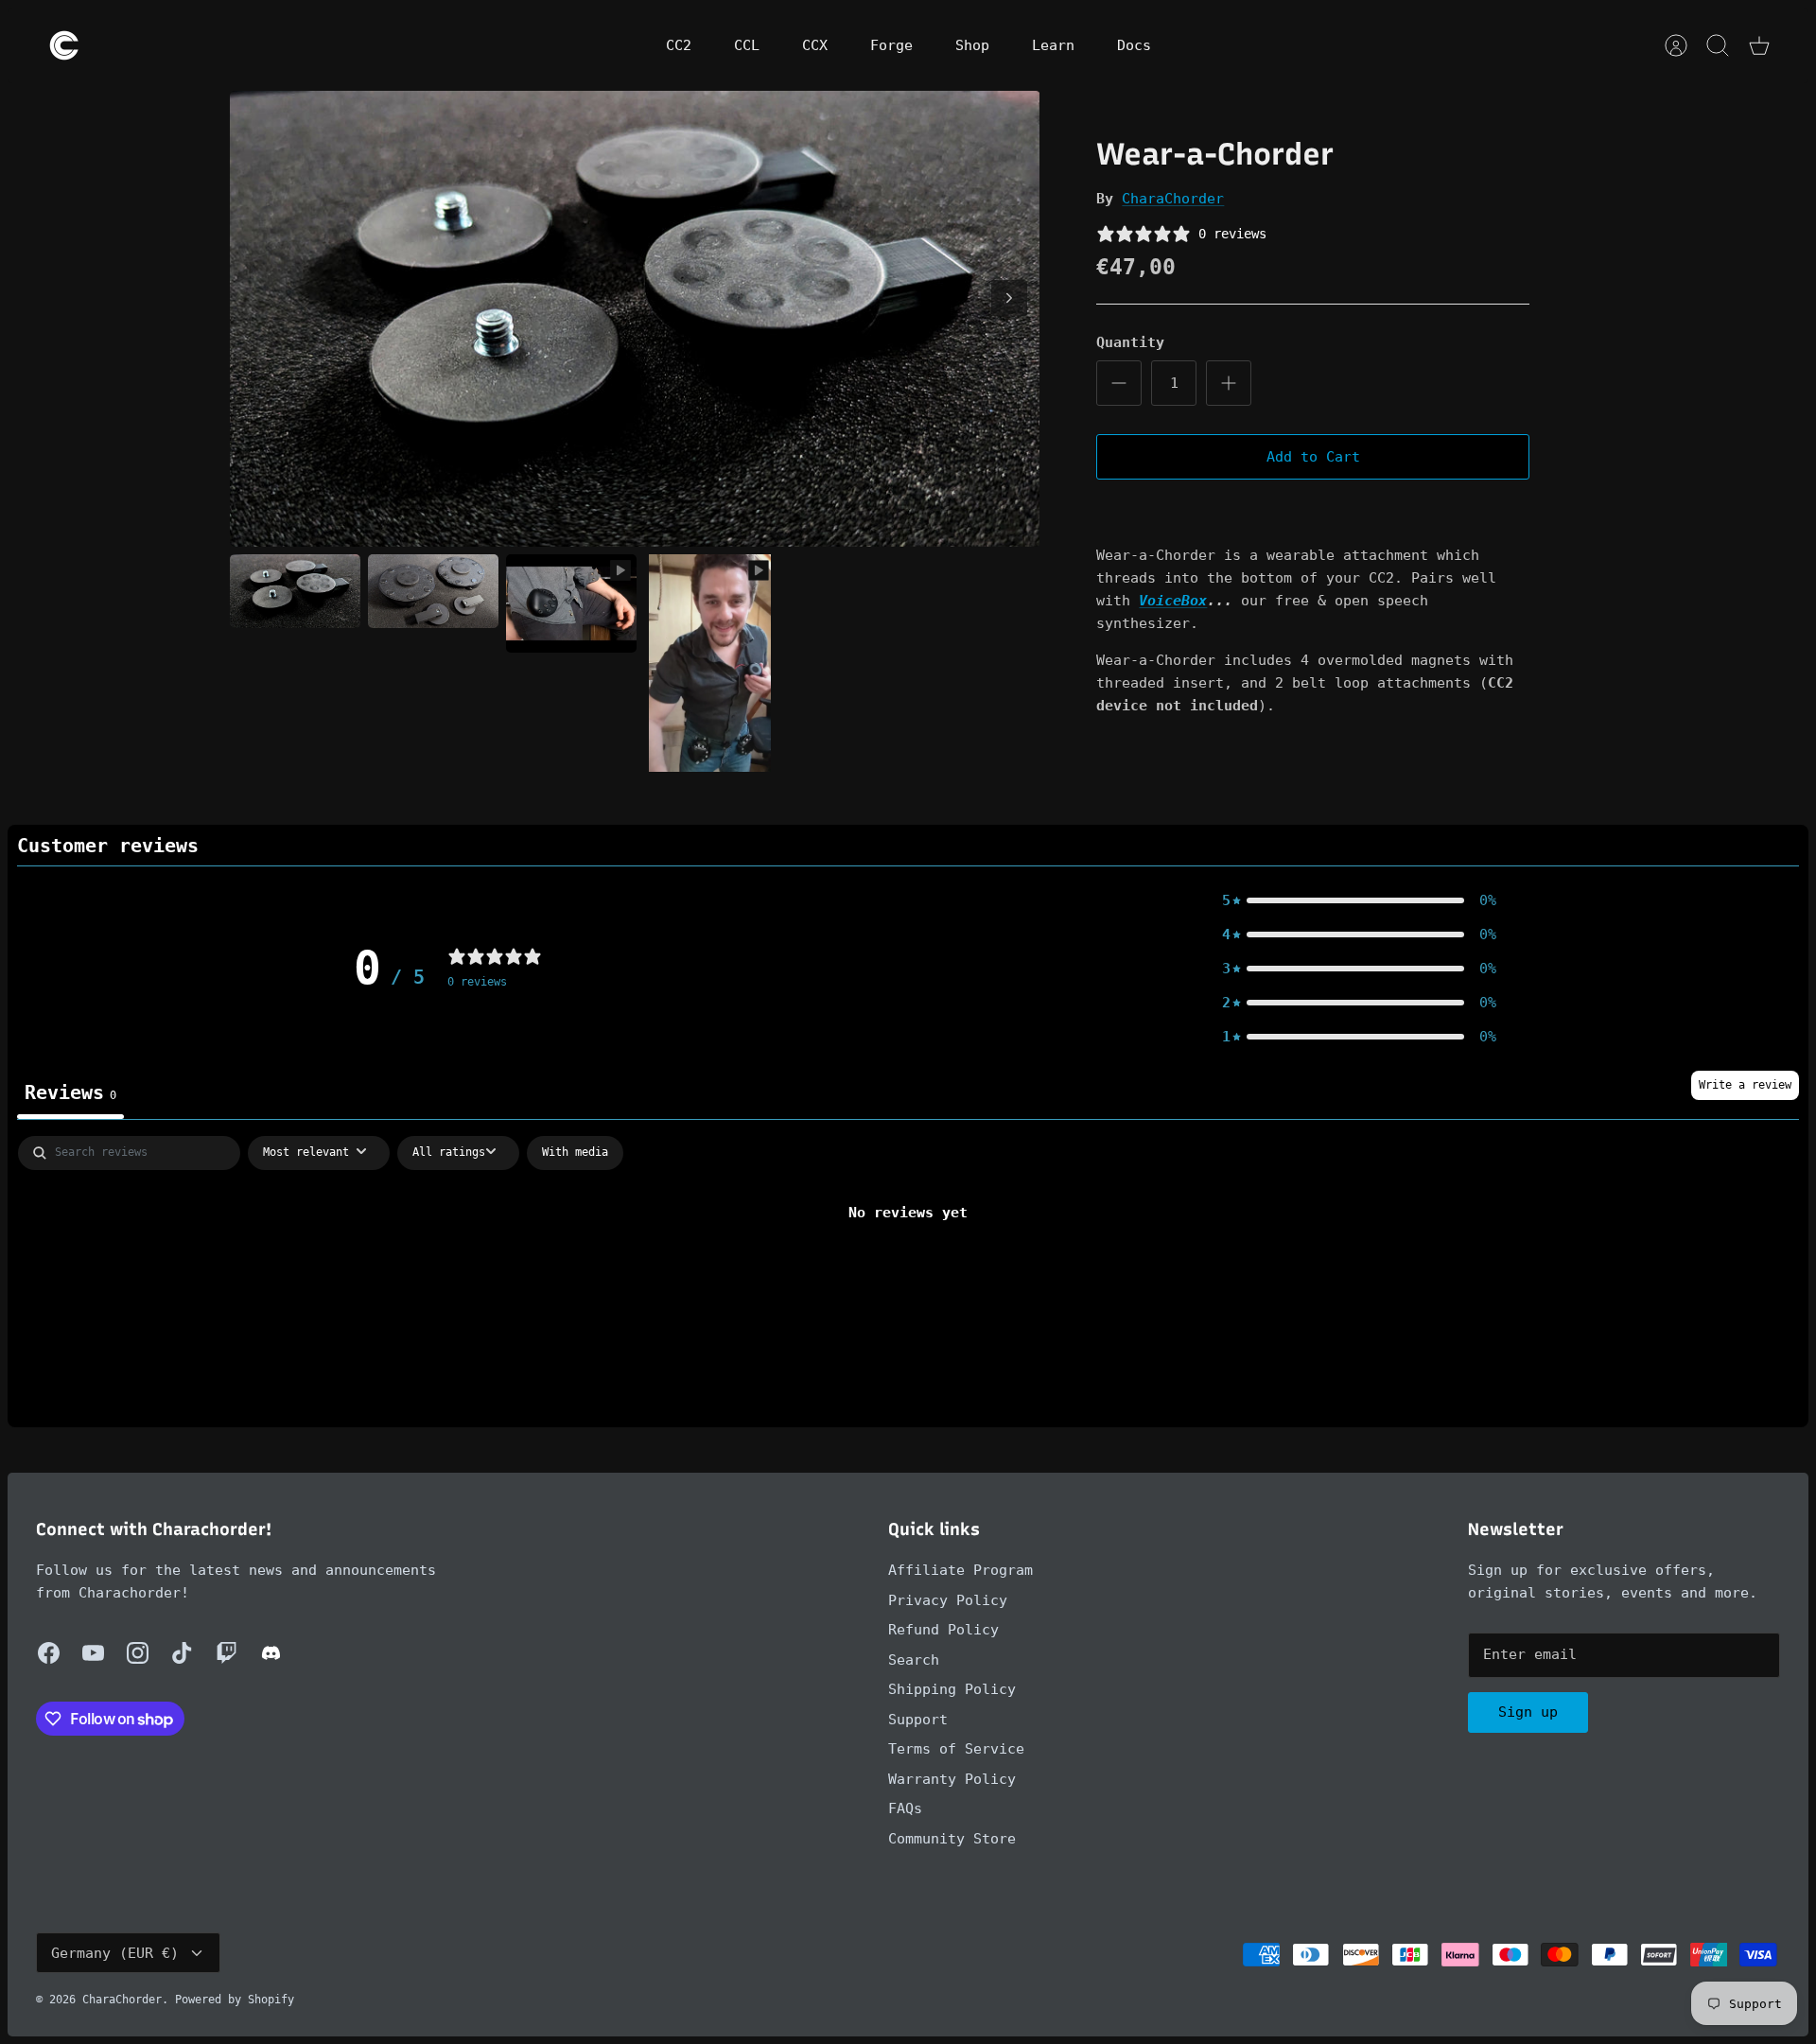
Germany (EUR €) (115, 1953)
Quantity (1130, 342)
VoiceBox (1173, 601)
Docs (1134, 45)
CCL (747, 45)
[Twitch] (227, 1653)
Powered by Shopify (235, 2000)
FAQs (905, 1808)
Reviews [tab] (70, 1092)
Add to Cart (1313, 457)
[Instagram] (138, 1653)
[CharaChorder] (64, 45)
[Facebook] (49, 1653)
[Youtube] (93, 1653)
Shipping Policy (952, 1689)
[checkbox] (575, 1153)
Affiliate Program (960, 1570)
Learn (1053, 45)
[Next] (1009, 298)
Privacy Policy (948, 1600)
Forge (891, 45)
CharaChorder (1173, 199)
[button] (1359, 900)
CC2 (679, 45)
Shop (972, 45)
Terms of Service (956, 1749)
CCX (815, 45)
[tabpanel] (908, 1276)
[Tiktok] (182, 1653)
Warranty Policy (952, 1779)
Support (918, 1720)
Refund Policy (943, 1630)
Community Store (952, 1839)
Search (914, 1660)
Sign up (1528, 1712)
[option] (635, 319)
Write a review (1745, 1085)
